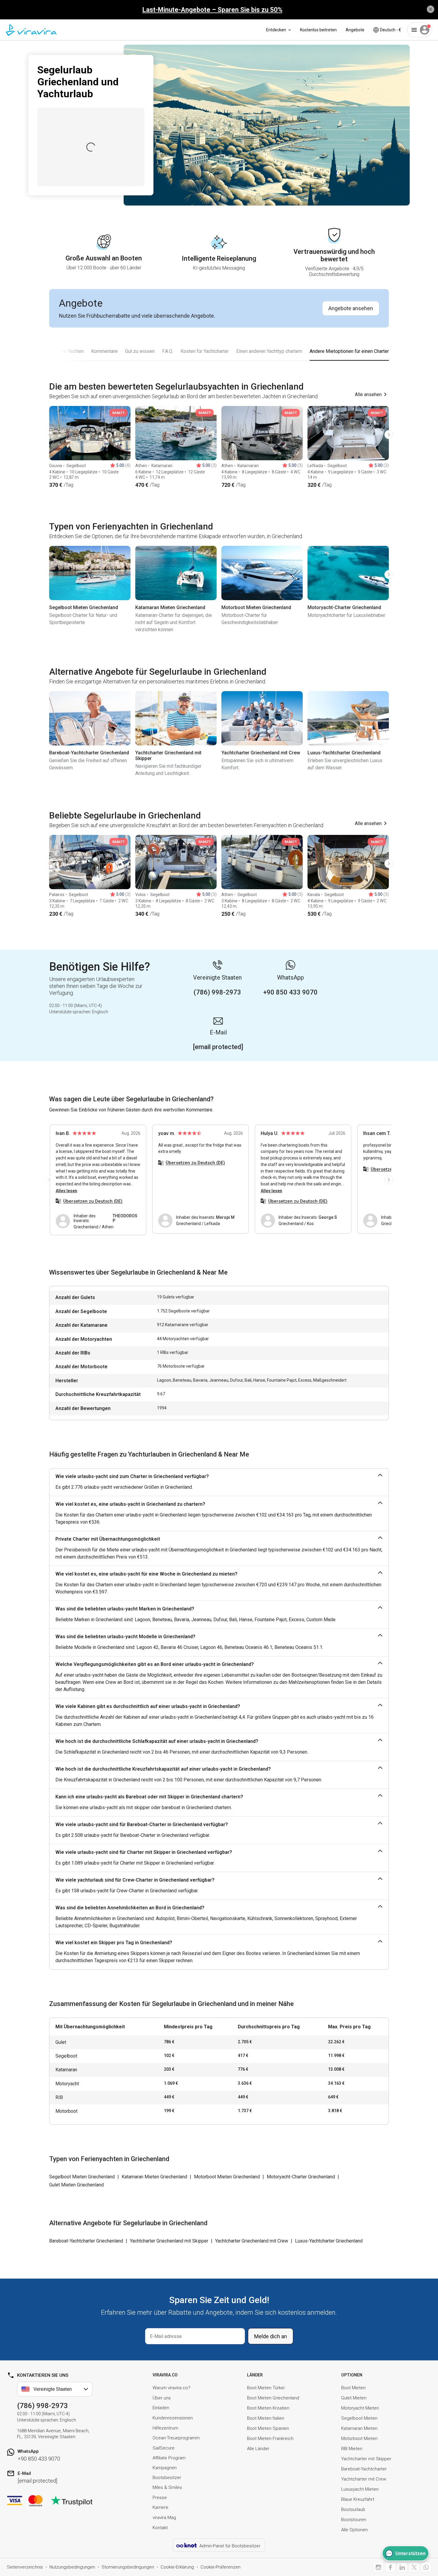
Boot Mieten (353, 2388)
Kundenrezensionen (173, 2418)
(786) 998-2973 (42, 2406)
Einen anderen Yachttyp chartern (269, 351)
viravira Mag (164, 2518)
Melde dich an (271, 2336)
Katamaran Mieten (359, 2428)
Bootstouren (354, 2520)
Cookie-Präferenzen (220, 2567)
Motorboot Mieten (359, 2438)
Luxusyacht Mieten (360, 2489)
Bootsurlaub (353, 2509)
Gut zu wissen (140, 351)
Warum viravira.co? (171, 2388)
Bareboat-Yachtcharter (364, 2469)
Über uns (162, 2398)
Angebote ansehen (351, 308)
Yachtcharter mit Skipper (366, 2459)
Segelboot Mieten (359, 2418)
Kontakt (160, 2528)
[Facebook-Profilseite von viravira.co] (390, 2567)
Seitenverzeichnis (25, 2567)
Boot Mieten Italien (266, 2418)
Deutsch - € (390, 30)
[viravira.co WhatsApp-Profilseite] (426, 2567)
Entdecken (276, 30)
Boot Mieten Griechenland (273, 2398)
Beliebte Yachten (66, 351)
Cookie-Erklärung (177, 2567)
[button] (49, 435)
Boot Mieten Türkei (266, 2388)
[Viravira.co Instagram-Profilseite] (378, 2567)
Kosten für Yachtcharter (205, 351)
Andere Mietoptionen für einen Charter (349, 351)
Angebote (355, 30)
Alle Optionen (354, 2530)
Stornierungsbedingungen (128, 2567)
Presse (160, 2498)
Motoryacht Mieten (360, 2408)
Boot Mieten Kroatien (268, 2408)
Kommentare (104, 351)
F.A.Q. (168, 351)
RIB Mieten (352, 2449)
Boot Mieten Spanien (268, 2428)
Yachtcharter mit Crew (364, 2479)
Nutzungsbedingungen (72, 2567)
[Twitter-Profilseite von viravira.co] (414, 2567)
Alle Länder (258, 2449)
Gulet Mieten (354, 2398)
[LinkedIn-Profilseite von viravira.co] (402, 2567)
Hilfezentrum (165, 2428)
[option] (90, 447)
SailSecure (164, 2448)
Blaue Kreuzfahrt (358, 2499)
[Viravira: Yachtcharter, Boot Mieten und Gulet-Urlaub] (31, 30)
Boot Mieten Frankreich (270, 2438)
